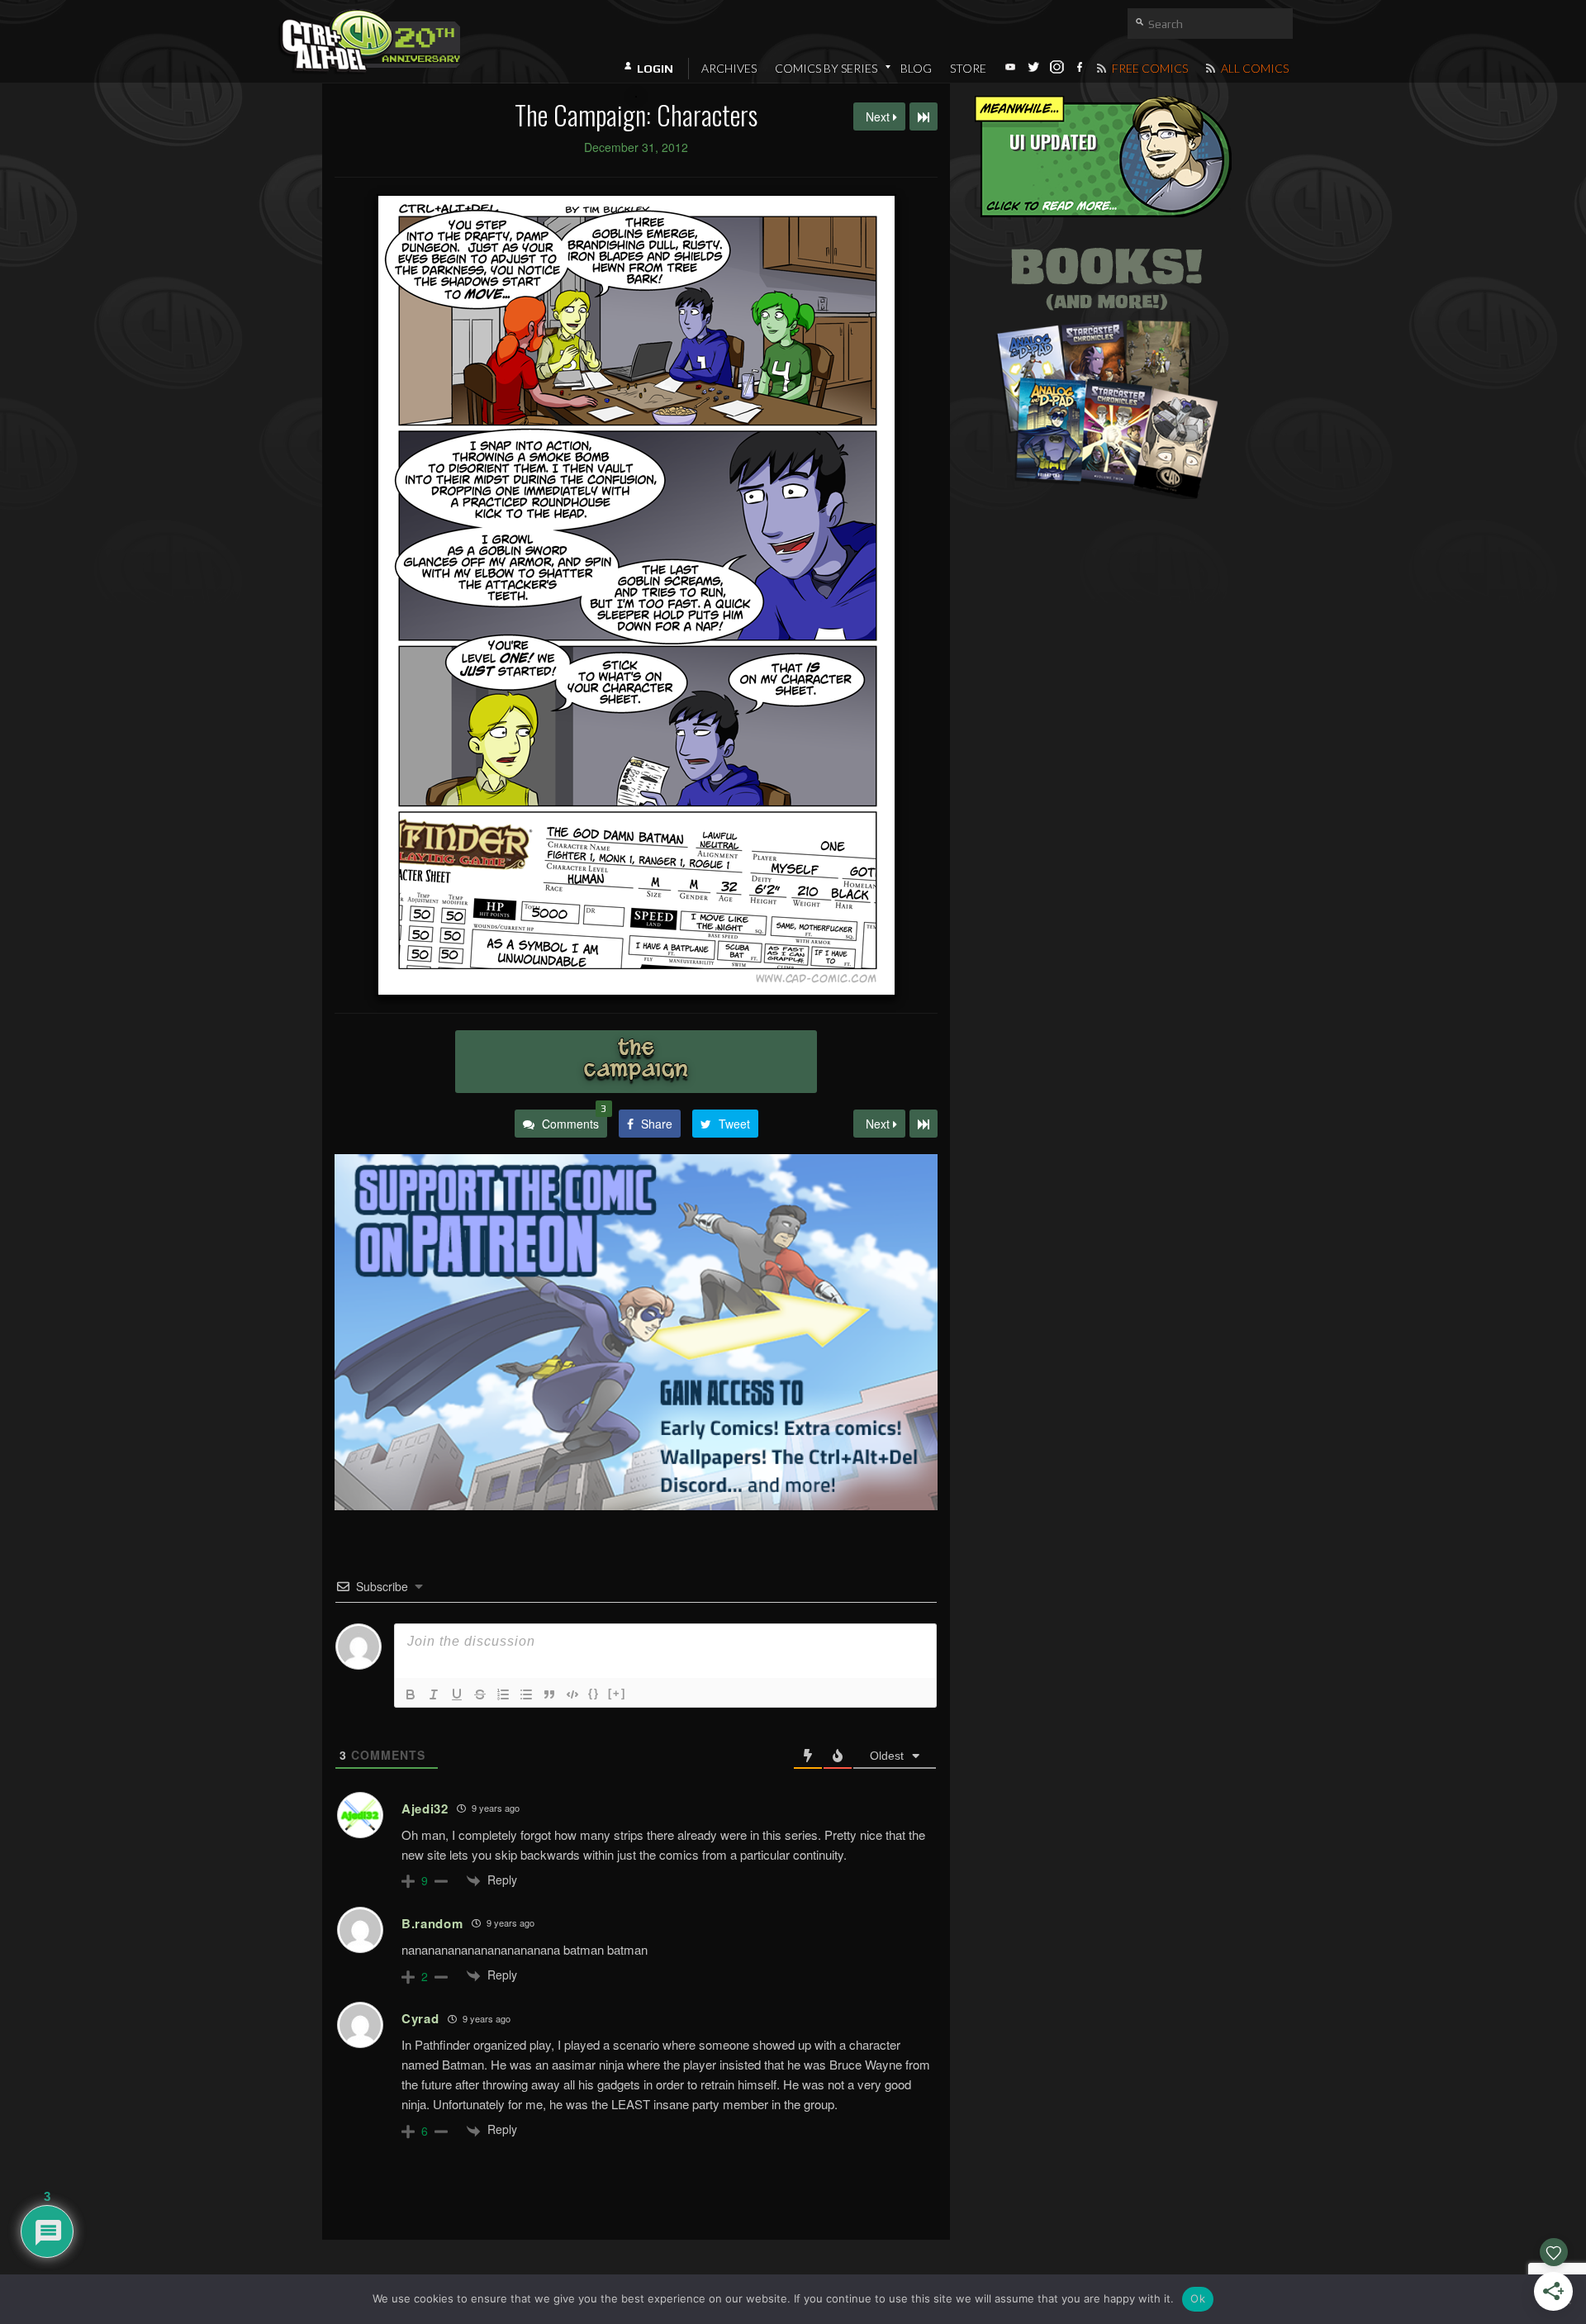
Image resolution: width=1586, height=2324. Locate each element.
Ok (1198, 2298)
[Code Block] (572, 1694)
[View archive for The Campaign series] (636, 1062)
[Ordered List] (503, 1694)
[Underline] (457, 1694)
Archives (729, 68)
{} (594, 1693)
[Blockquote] (549, 1694)
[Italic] (434, 1694)
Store (968, 68)
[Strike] (480, 1694)
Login (655, 69)
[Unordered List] (526, 1694)
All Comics (1254, 68)
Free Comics (1149, 68)
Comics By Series (826, 68)
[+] (617, 1693)
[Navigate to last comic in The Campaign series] (924, 116)
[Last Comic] (924, 1124)
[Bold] (411, 1694)
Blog (916, 68)
